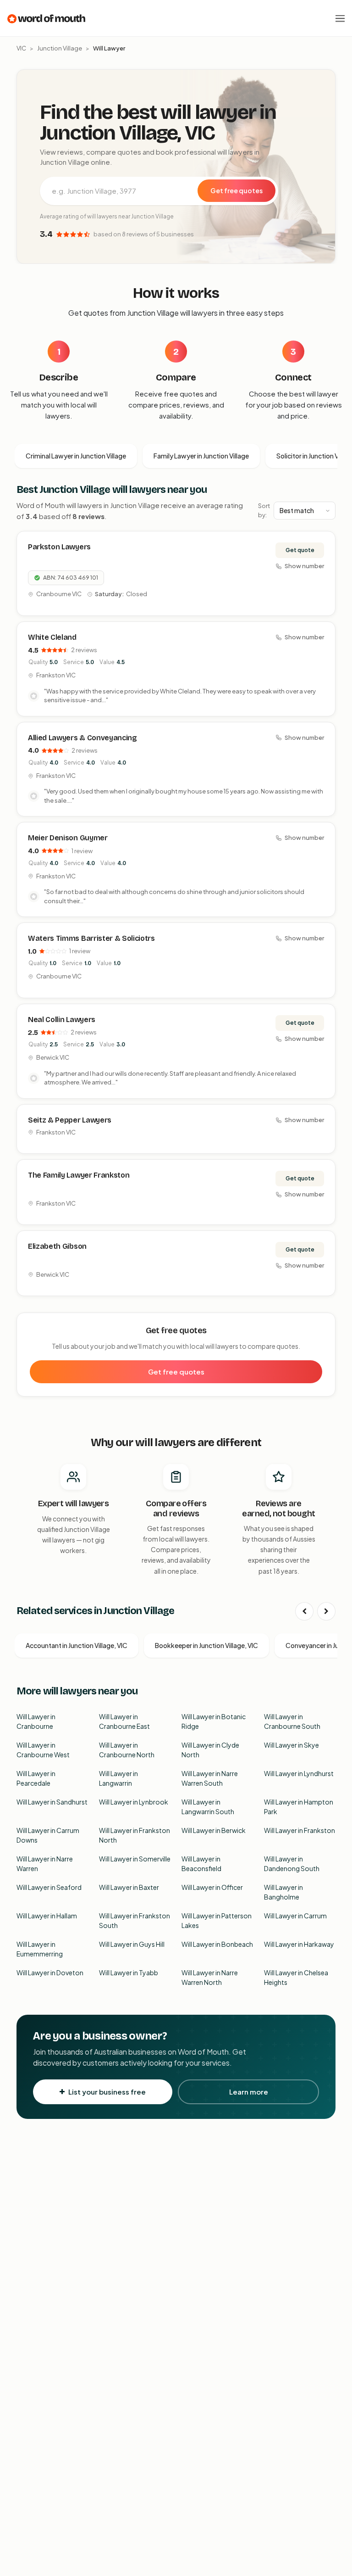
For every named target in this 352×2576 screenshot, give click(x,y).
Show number (304, 566)
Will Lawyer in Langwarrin (118, 1778)
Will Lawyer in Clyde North (210, 1750)
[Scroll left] (304, 1611)
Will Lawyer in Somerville (135, 1859)
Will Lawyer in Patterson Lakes (217, 1920)
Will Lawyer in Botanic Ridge (214, 1721)
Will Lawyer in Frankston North (135, 1835)
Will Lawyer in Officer (212, 1887)
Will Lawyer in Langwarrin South (208, 1807)
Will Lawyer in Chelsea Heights (296, 1977)
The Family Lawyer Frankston (79, 1175)
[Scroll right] (326, 1611)
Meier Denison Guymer (68, 838)
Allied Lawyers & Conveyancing (82, 738)
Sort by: (264, 510)
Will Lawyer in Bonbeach (217, 1944)
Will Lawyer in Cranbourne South (292, 1721)
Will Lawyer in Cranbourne (36, 1721)
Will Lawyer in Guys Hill (132, 1944)
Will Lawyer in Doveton (50, 1973)
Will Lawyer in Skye (291, 1745)
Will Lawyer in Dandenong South (292, 1864)
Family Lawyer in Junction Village (201, 456)
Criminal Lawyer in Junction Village (76, 456)
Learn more (249, 2092)
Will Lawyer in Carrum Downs (48, 1835)
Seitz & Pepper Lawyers (70, 1120)
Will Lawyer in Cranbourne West (43, 1750)
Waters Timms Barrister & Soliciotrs (91, 938)
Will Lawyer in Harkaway (299, 1944)
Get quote (300, 550)
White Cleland (52, 637)
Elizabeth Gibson (57, 1246)
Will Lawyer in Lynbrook (134, 1802)
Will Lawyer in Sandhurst (52, 1802)
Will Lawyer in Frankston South (135, 1920)
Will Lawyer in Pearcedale (36, 1778)
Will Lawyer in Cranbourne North (127, 1750)
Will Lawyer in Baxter (129, 1887)
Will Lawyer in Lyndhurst (299, 1773)
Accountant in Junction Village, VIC (77, 1645)
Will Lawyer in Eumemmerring (40, 1949)
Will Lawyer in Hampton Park (299, 1807)
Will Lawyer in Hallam (47, 1916)
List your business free (107, 2092)
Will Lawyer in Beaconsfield (201, 1864)
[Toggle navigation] (340, 18)
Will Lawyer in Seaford (49, 1887)
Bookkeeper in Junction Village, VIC (206, 1645)
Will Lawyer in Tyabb (129, 1973)
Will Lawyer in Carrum (295, 1916)
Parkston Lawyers (59, 547)
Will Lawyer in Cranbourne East (124, 1721)
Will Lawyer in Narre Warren (45, 1864)
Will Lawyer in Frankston (300, 1830)
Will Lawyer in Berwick (214, 1830)
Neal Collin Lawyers (62, 1020)
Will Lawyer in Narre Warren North (210, 1977)
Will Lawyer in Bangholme (283, 1892)
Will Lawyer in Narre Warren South (210, 1778)
